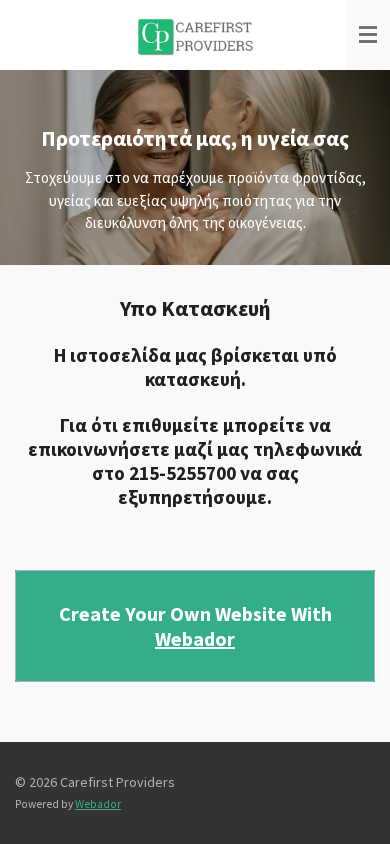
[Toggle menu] (368, 35)
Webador (195, 638)
